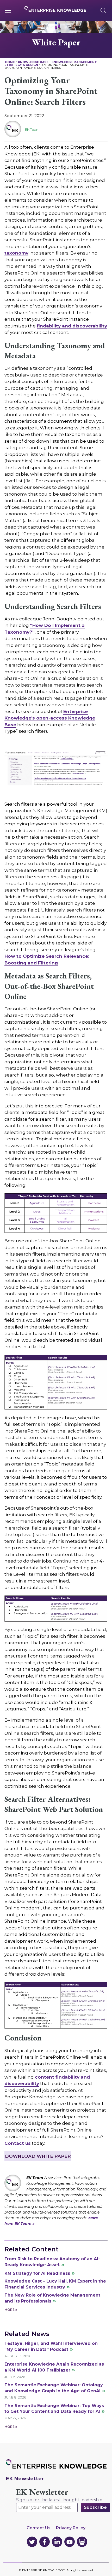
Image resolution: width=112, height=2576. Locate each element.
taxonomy (16, 253)
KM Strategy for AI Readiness (37, 2273)
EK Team (32, 129)
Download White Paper (38, 2156)
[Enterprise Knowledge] (55, 9)
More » (11, 2310)
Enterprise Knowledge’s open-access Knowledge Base (50, 718)
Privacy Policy (71, 2528)
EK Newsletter (42, 2492)
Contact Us (39, 2528)
